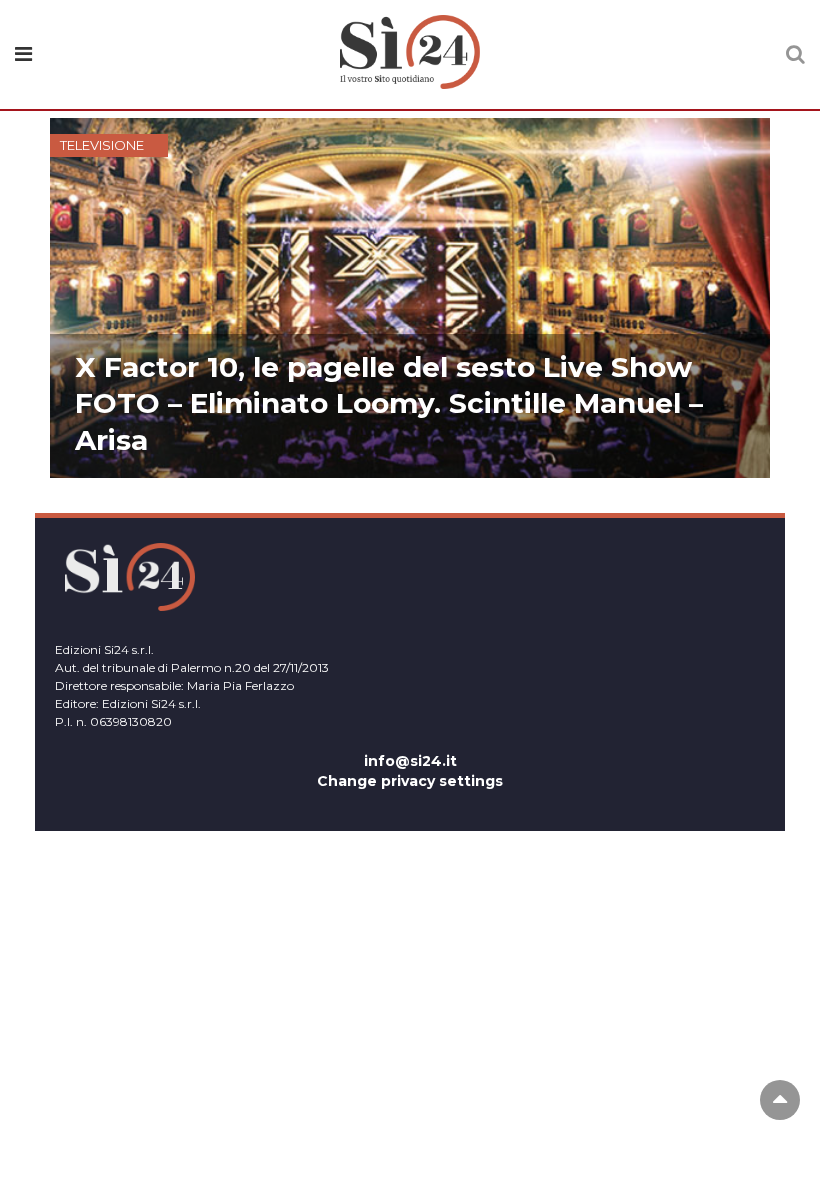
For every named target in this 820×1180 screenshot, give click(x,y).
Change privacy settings (410, 781)
